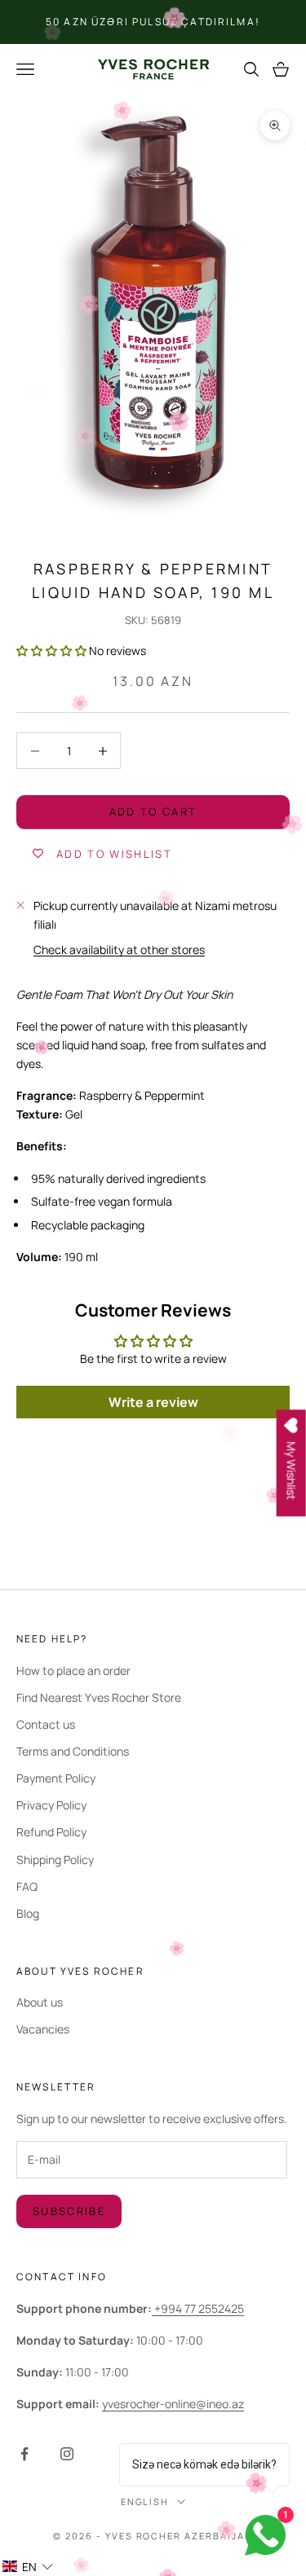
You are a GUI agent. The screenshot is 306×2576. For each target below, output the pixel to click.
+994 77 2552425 (198, 2308)
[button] (51, 651)
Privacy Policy (51, 1805)
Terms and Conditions (73, 1751)
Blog (28, 1913)
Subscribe (69, 2211)
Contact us (46, 1724)
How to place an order (73, 1670)
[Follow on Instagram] (67, 2454)
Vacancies (43, 2029)
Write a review (153, 1402)
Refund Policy (51, 1832)
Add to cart (153, 811)
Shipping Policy (55, 1859)
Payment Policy (56, 1778)
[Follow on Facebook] (24, 2454)
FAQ (27, 1886)
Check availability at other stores (119, 950)
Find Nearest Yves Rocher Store (99, 1697)
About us (40, 2002)
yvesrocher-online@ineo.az (173, 2404)
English (145, 2501)
